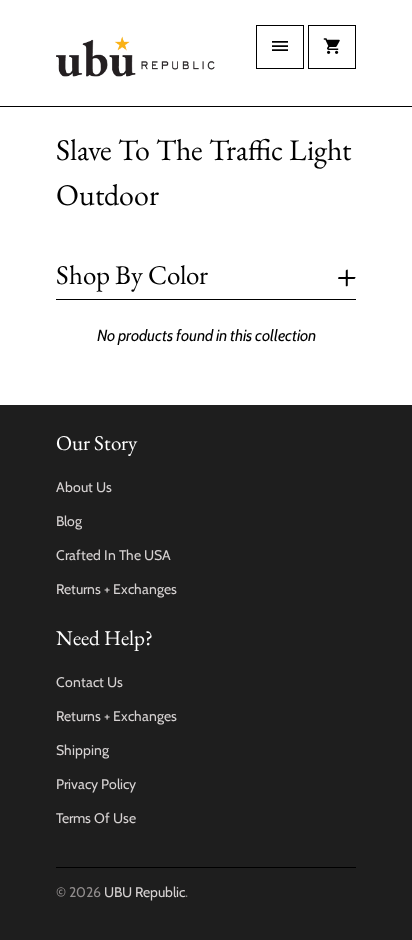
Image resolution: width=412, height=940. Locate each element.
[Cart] (332, 47)
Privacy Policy (96, 784)
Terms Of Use (96, 818)
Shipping (82, 750)
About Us (84, 487)
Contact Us (89, 682)
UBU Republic (144, 892)
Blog (69, 521)
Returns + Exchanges (116, 589)
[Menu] (280, 47)
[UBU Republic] (136, 60)
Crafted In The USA (113, 555)
